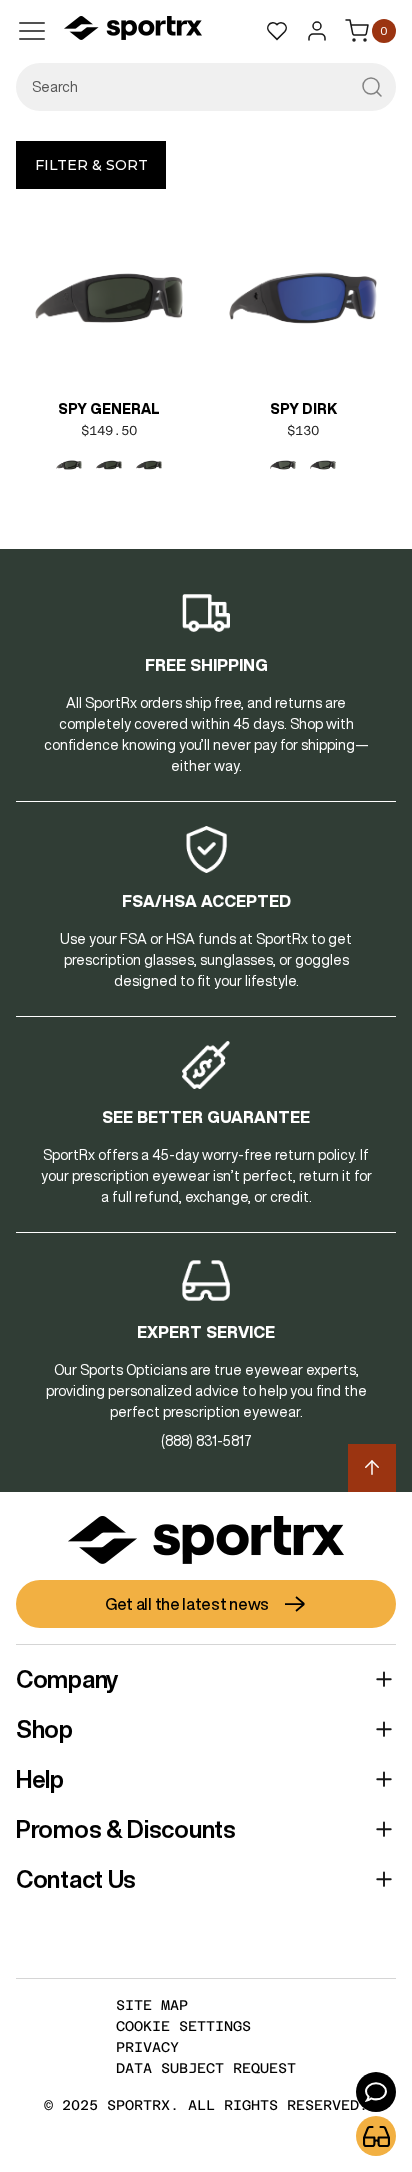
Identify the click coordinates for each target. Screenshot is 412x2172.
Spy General (109, 409)
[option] (69, 465)
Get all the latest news (187, 1604)
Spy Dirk (303, 409)
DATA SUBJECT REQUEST (206, 2068)
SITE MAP (152, 2005)
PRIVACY (147, 2047)
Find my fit (376, 2136)
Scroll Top (372, 1468)
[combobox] (206, 87)
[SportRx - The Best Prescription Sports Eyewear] (133, 31)
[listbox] (109, 465)
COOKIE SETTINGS (183, 2026)
